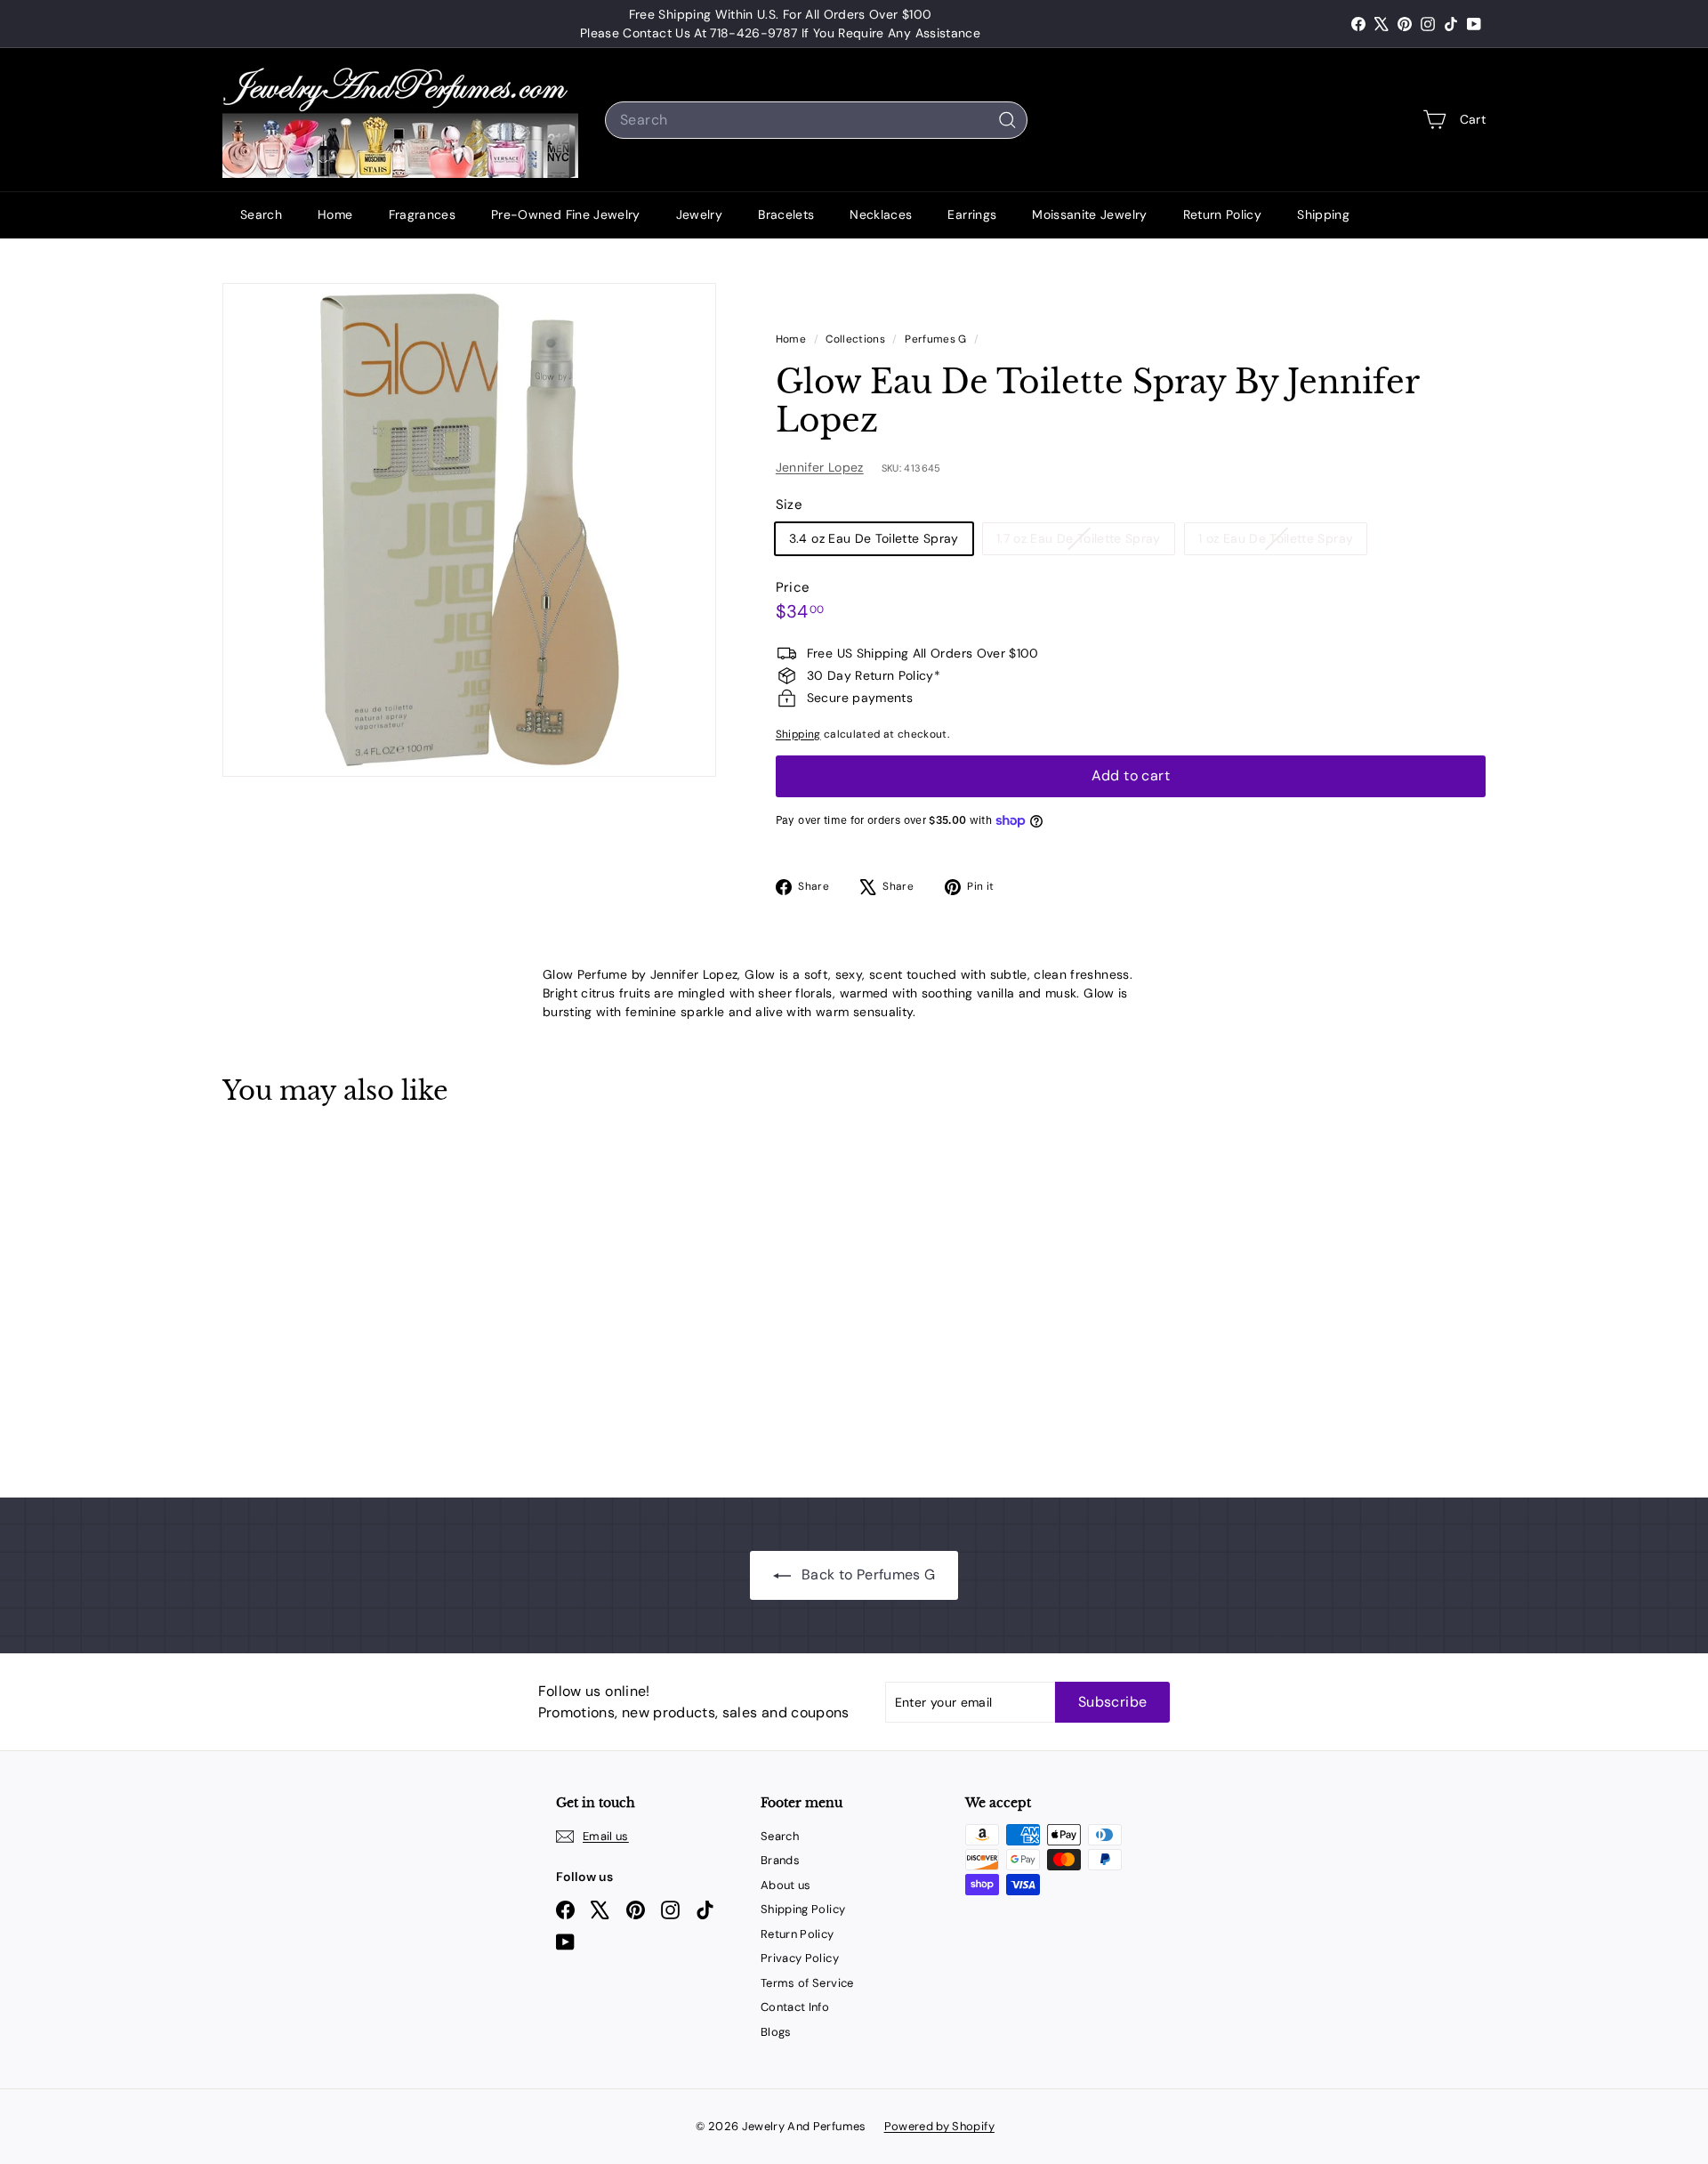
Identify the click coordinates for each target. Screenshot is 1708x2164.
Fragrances (423, 214)
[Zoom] (469, 530)
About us (786, 1885)
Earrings (972, 214)
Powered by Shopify (939, 2126)
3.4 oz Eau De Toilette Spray (874, 538)
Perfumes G (936, 339)
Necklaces (881, 214)
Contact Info (795, 2007)
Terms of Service (807, 1983)
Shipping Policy (803, 1909)
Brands (780, 1860)
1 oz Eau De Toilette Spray (1282, 542)
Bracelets (786, 214)
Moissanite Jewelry (1089, 214)
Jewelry (699, 214)
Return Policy (1223, 214)
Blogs (776, 2032)
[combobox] (816, 120)
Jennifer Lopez (820, 467)
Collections (857, 339)
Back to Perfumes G (867, 1575)
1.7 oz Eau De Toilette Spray (1085, 542)
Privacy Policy (800, 1958)
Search (261, 214)
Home (335, 214)
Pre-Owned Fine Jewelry (566, 214)
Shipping (1323, 214)
